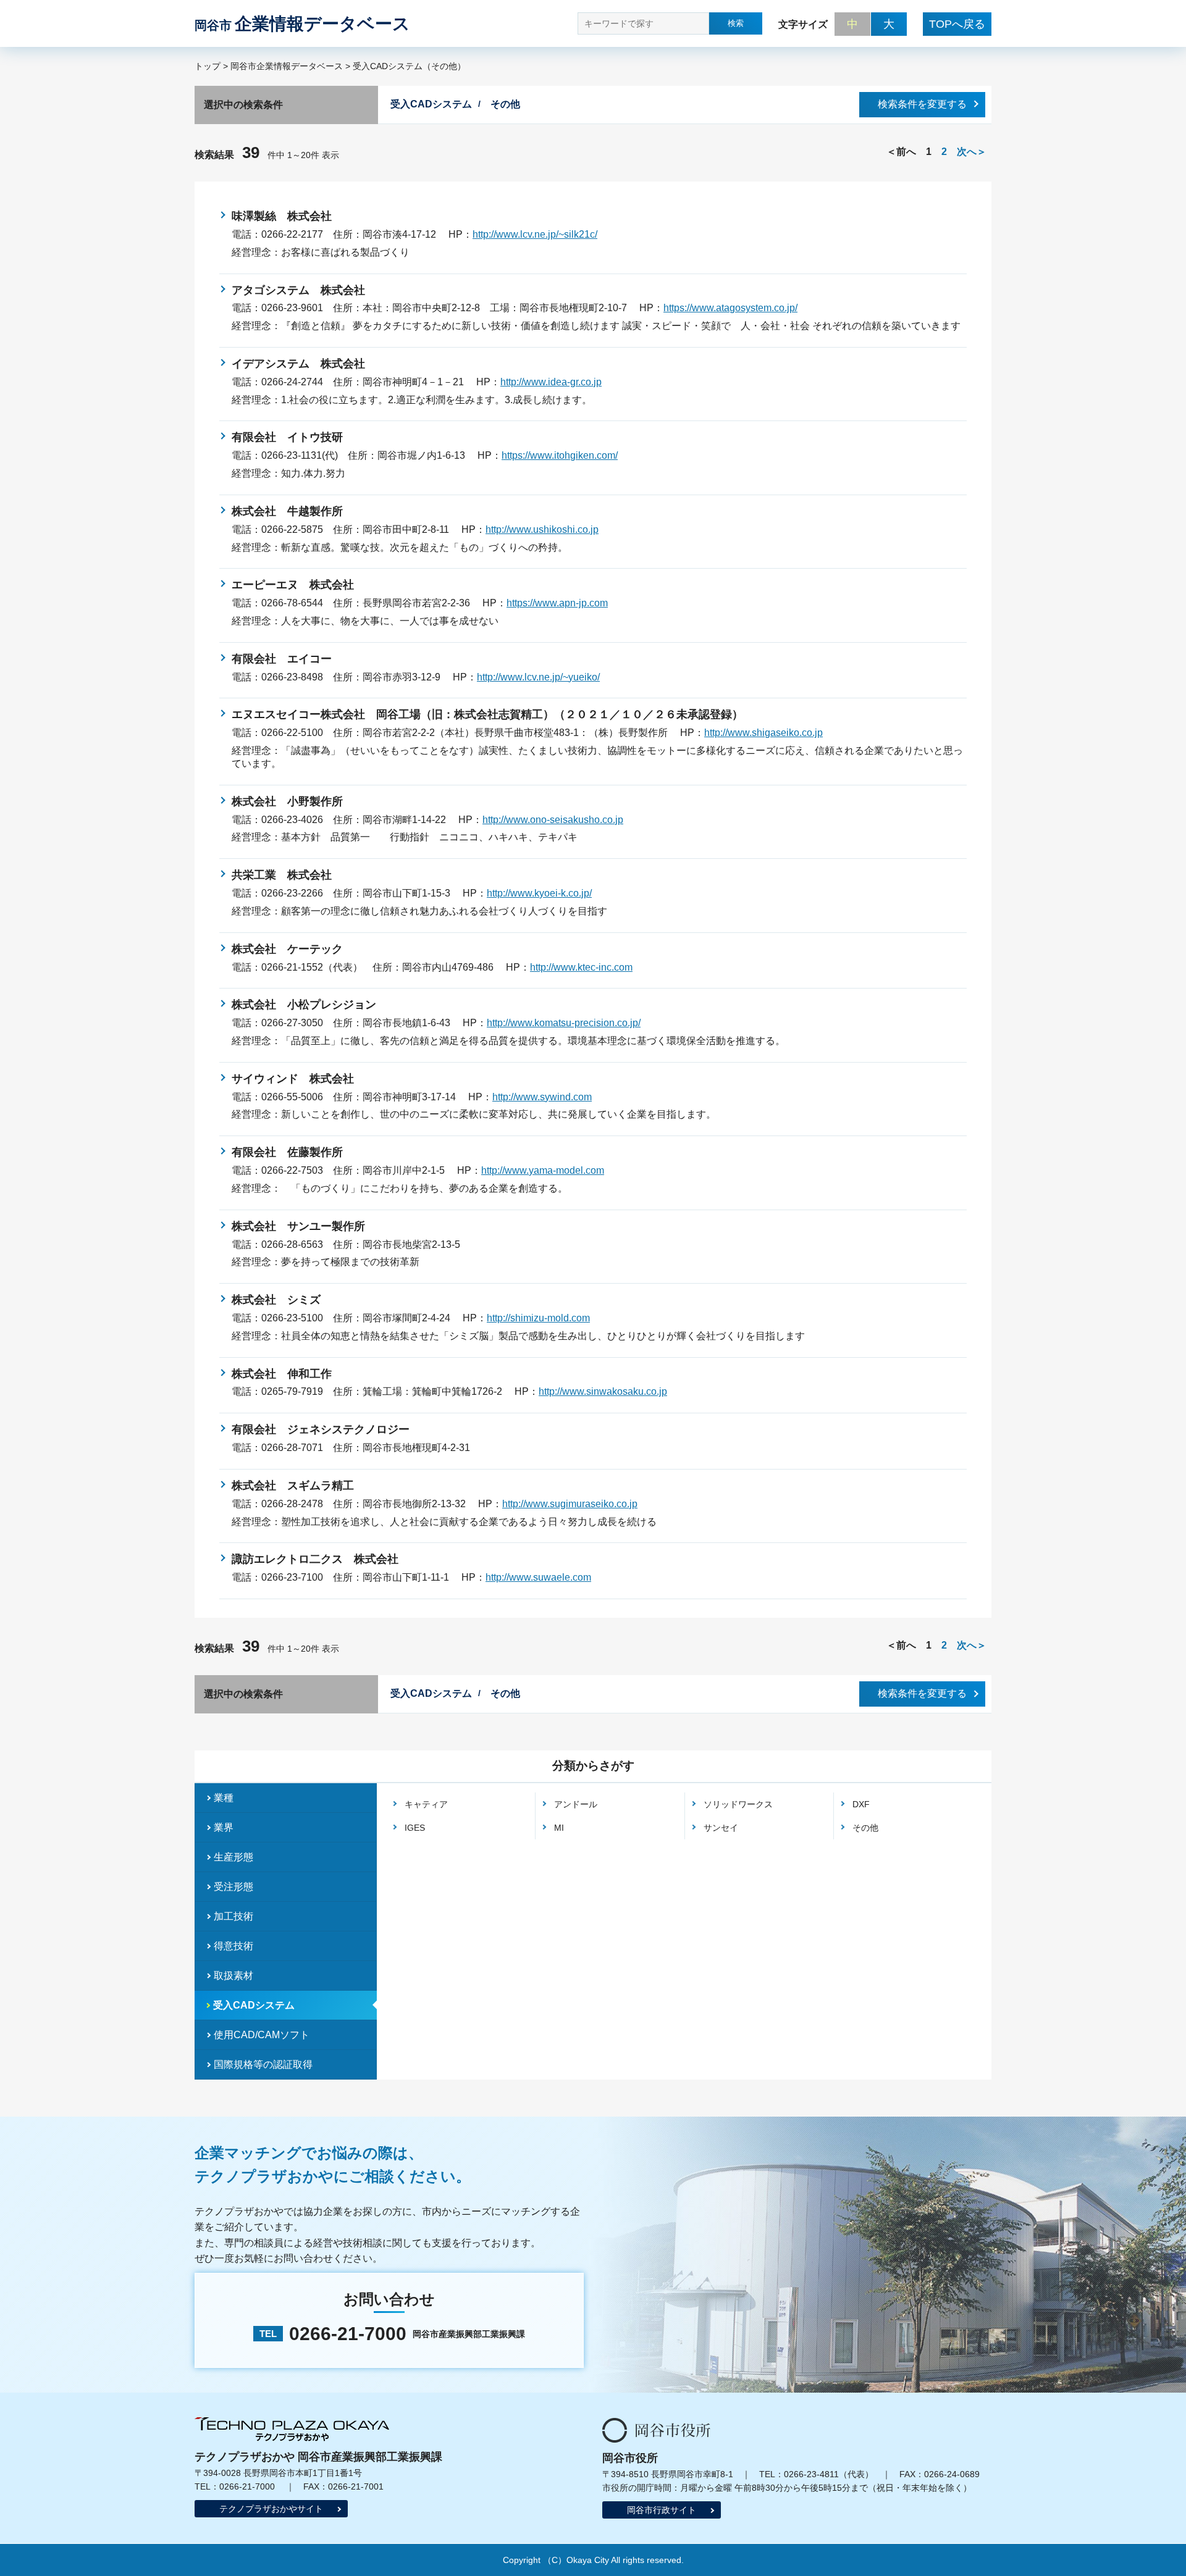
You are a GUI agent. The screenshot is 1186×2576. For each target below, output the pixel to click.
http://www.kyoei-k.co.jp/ (539, 893)
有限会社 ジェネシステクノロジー (321, 1429)
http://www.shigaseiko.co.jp (763, 733)
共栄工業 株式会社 (282, 875)
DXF (861, 1804)
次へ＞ (972, 152)
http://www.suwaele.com (538, 1577)
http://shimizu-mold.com (538, 1318)
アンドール (576, 1804)
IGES (415, 1828)
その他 (865, 1828)
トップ (208, 66)
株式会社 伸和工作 (282, 1374)
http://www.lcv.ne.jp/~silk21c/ (535, 234)
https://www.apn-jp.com (557, 603)
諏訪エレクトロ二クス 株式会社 (315, 1559)
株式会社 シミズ (276, 1300)
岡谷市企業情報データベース (287, 66)
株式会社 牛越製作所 (287, 511)
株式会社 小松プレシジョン (304, 1005)
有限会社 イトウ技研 (287, 437)
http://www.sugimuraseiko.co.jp (570, 1504)
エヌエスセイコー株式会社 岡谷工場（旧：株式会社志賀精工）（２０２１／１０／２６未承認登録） (487, 714)
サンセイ (721, 1828)
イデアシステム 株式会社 (298, 364)
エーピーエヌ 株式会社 (293, 585)
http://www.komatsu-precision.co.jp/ (564, 1023)
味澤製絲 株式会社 (282, 216)
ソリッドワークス (738, 1804)
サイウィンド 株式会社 (298, 1079)
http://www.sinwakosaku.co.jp (603, 1391)
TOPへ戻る (957, 24)
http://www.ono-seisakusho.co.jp (553, 820)
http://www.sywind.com (542, 1097)
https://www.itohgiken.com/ (560, 455)
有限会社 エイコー (282, 659)
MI (559, 1828)
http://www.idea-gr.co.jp (551, 382)
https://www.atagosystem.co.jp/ (730, 308)
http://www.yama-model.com (543, 1170)
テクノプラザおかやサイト (271, 2509)
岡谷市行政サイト (662, 2510)
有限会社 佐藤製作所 (287, 1152)
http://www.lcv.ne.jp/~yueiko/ (538, 677)
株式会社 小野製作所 (287, 801)
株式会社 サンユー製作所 (298, 1226)
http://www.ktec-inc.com (581, 967)
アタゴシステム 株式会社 (298, 290)
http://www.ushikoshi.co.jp (542, 529)
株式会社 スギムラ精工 (293, 1486)
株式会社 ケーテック (287, 949)
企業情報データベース (302, 24)
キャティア (426, 1804)
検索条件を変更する (922, 104)
